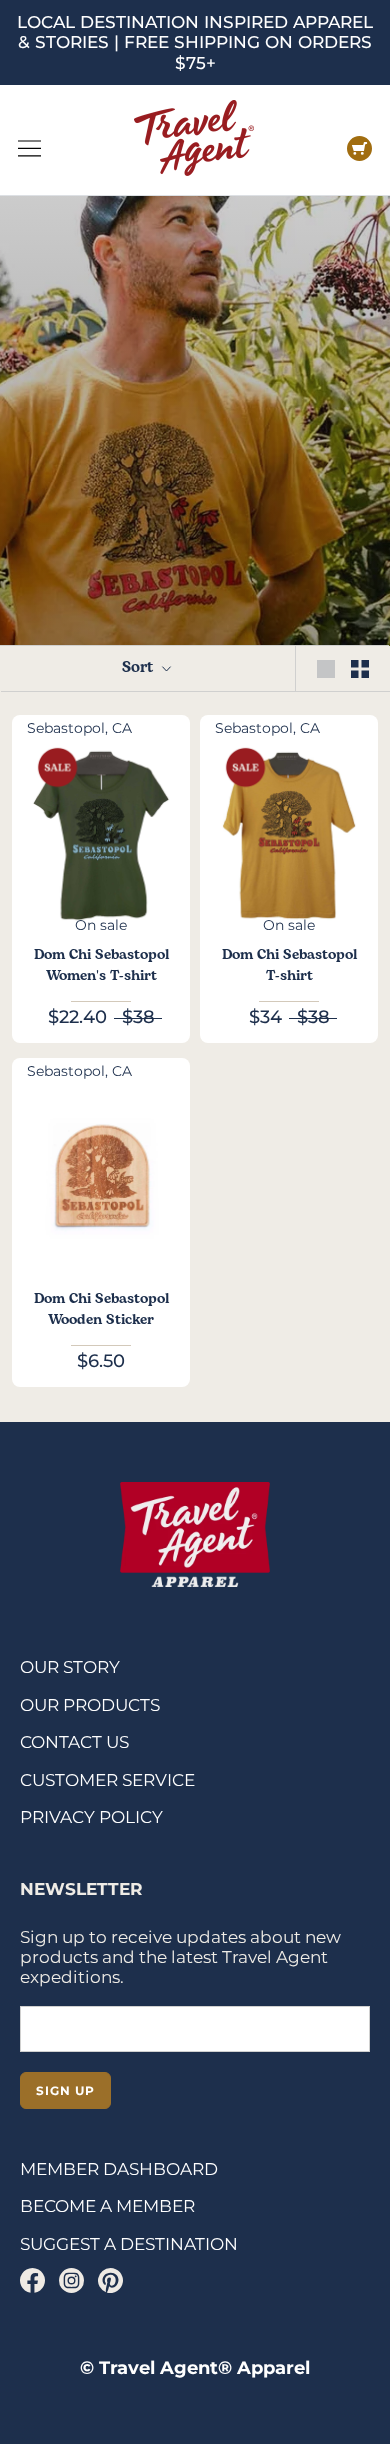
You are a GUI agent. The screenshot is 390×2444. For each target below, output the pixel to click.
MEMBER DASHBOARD (119, 2169)
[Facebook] (32, 2280)
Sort (139, 667)
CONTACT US (74, 1742)
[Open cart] (359, 148)
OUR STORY (70, 1667)
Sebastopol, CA (79, 728)
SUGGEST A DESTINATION (129, 2244)
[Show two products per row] (360, 668)
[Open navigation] (29, 148)
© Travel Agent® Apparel (195, 2368)
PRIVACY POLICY (91, 1817)
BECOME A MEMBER (107, 2206)
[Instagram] (71, 2280)
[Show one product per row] (326, 668)
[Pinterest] (110, 2280)
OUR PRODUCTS (90, 1705)
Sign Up (65, 2090)
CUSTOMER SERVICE (107, 1780)
